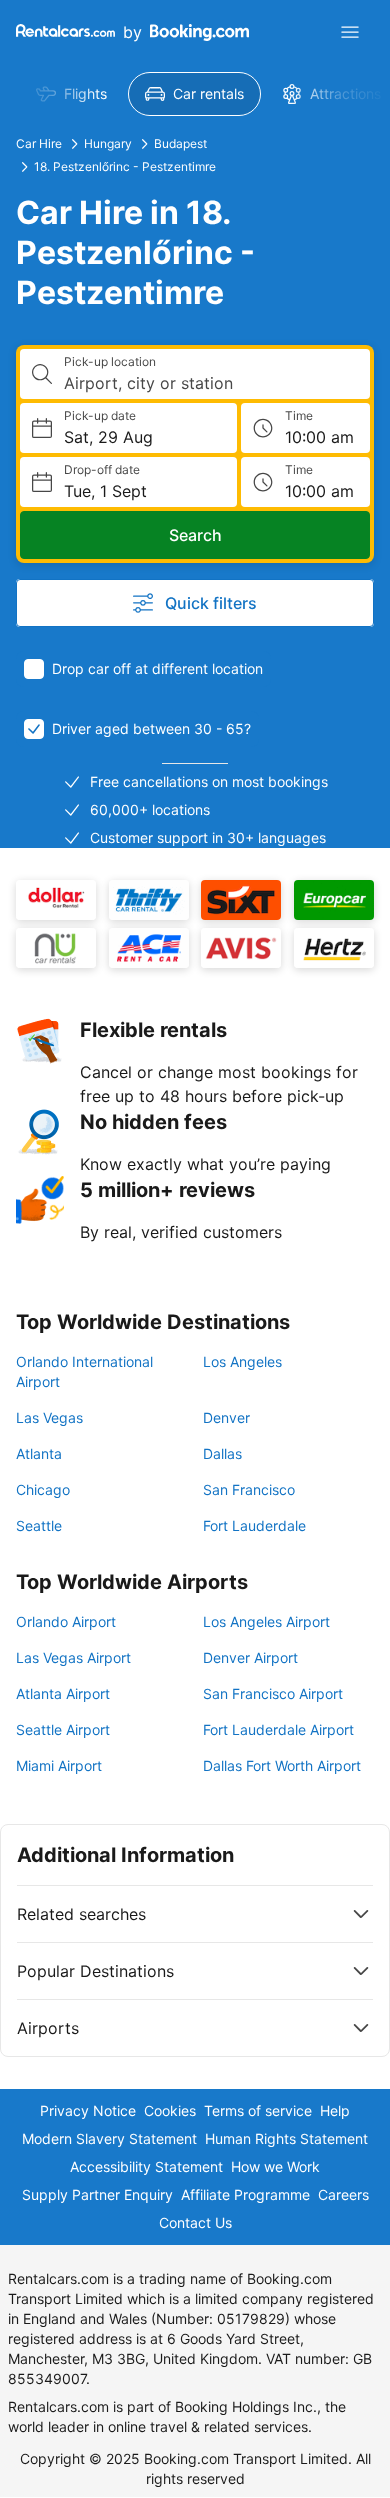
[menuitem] (71, 94)
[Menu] (350, 32)
